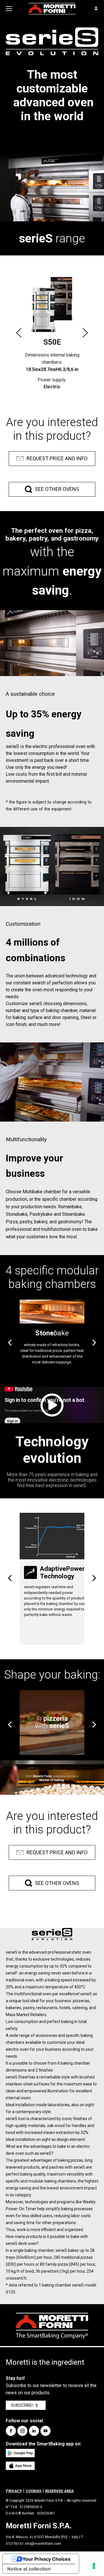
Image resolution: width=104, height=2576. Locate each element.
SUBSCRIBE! (22, 2405)
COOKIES (34, 2491)
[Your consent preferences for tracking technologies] (94, 2566)
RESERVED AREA (59, 2491)
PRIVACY (14, 2491)
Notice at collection (29, 2569)
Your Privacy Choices (47, 2559)
